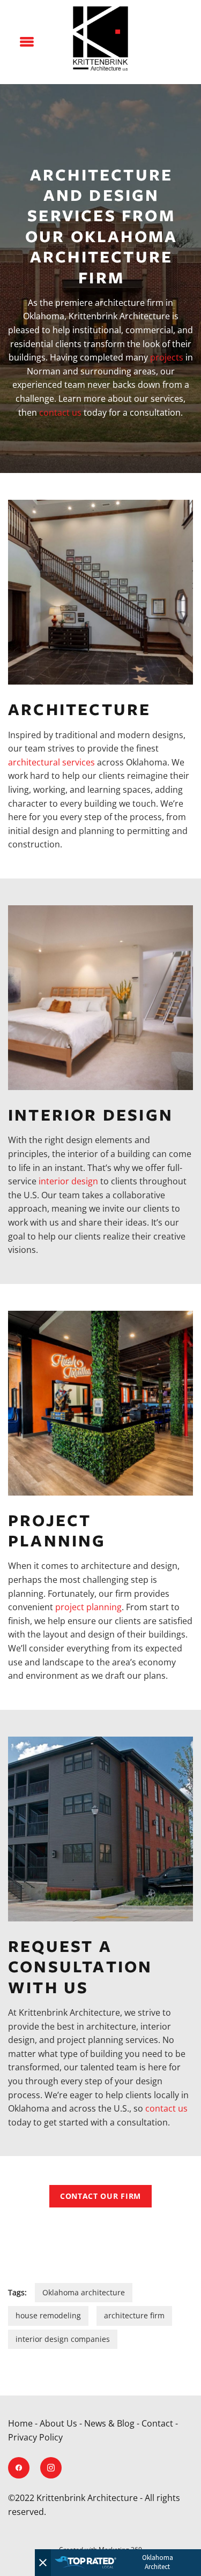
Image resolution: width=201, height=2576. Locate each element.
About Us (58, 2423)
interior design (68, 1181)
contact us (60, 412)
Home (20, 2423)
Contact (157, 2423)
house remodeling (48, 2315)
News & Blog (109, 2423)
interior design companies (63, 2339)
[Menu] (27, 42)
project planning (88, 1607)
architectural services (51, 762)
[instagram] (51, 2468)
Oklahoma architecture (84, 2292)
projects (167, 357)
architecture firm (134, 2315)
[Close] (43, 2563)
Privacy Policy (35, 2437)
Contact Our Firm (100, 2196)
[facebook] (19, 2468)
